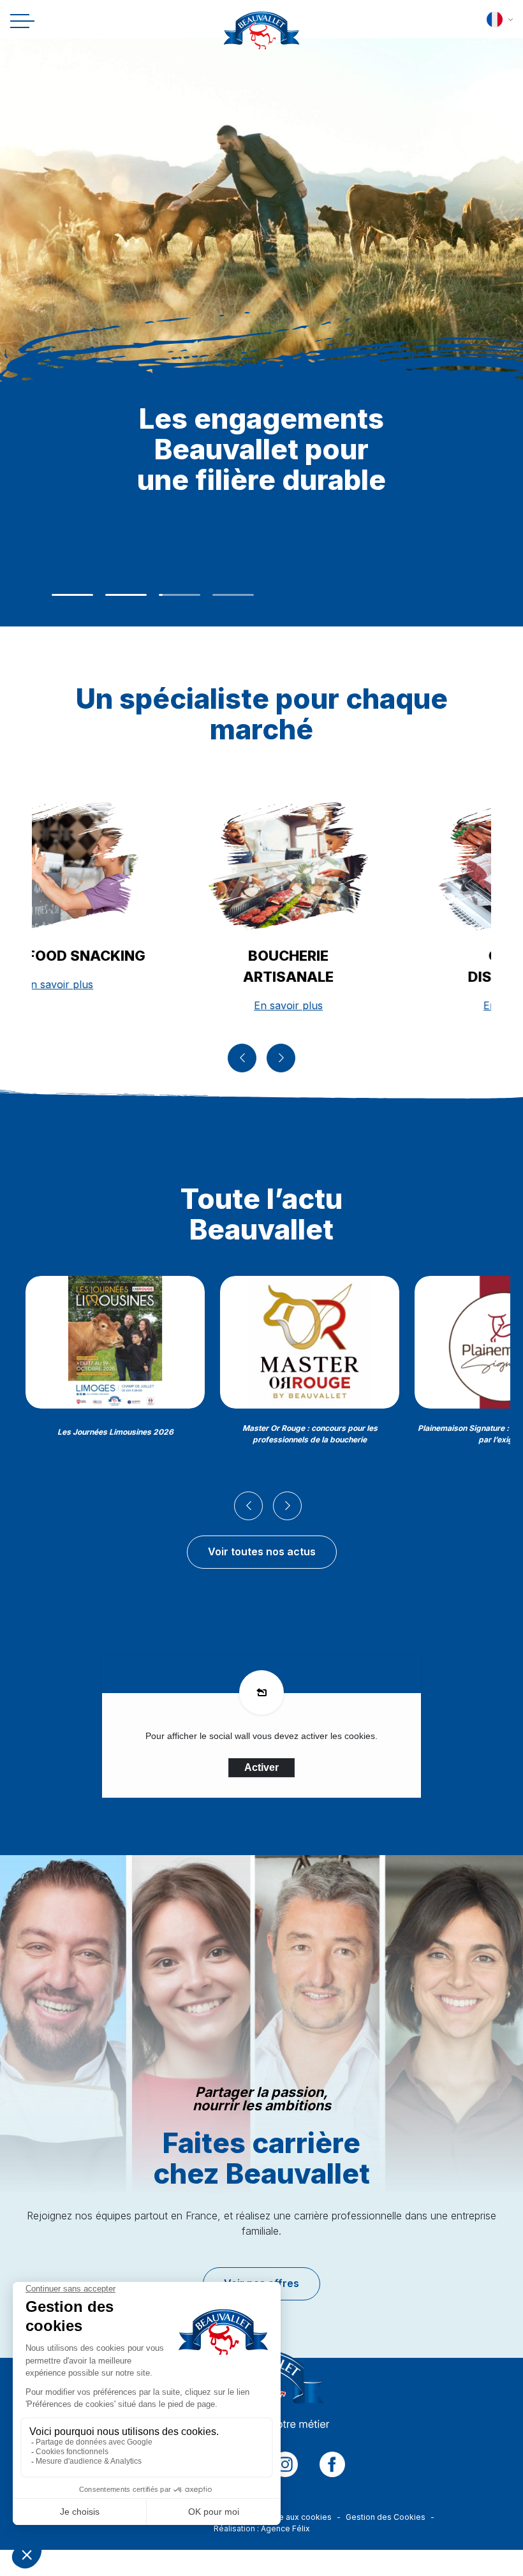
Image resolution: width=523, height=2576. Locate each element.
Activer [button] (261, 1767)
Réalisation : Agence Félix (262, 2528)
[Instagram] (285, 2464)
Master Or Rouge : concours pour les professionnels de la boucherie (310, 1434)
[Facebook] (332, 2464)
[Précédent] (242, 1058)
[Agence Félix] (262, 34)
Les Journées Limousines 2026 (115, 1432)
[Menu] (20, 21)
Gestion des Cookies (386, 2517)
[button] (500, 19)
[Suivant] (281, 1058)
